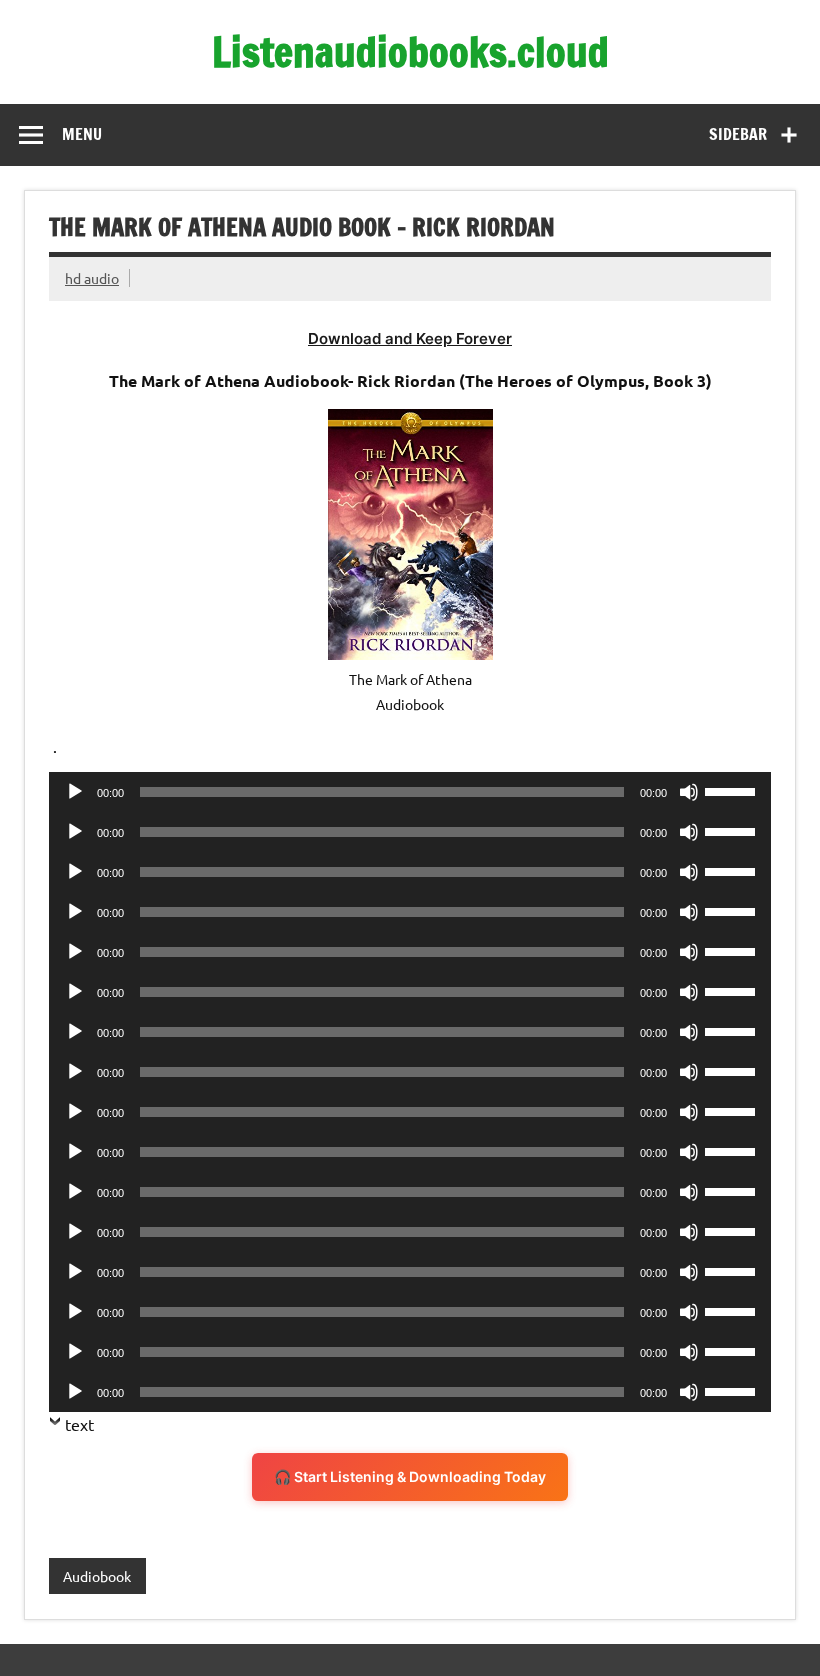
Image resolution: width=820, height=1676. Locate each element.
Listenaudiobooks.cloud (410, 51)
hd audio (92, 278)
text (79, 1424)
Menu (82, 134)
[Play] (75, 792)
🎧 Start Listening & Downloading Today (410, 1476)
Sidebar (738, 134)
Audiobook (97, 1576)
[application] (410, 792)
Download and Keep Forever (410, 338)
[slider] (733, 790)
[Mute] (689, 792)
